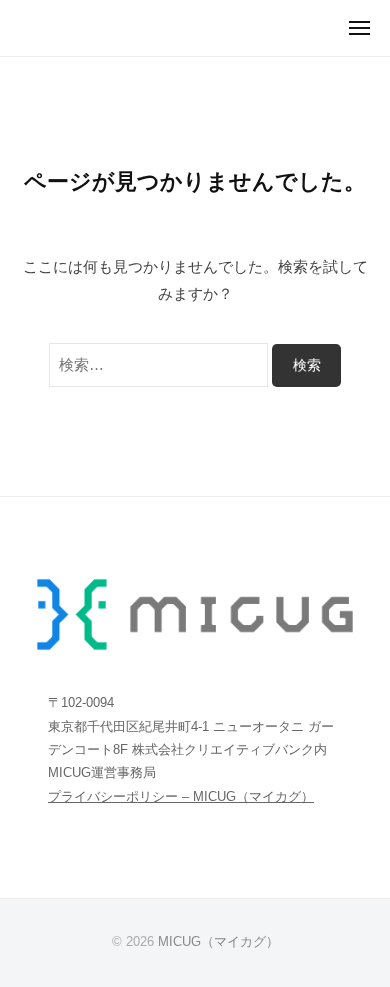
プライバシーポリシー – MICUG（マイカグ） (181, 796)
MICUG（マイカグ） (218, 941)
